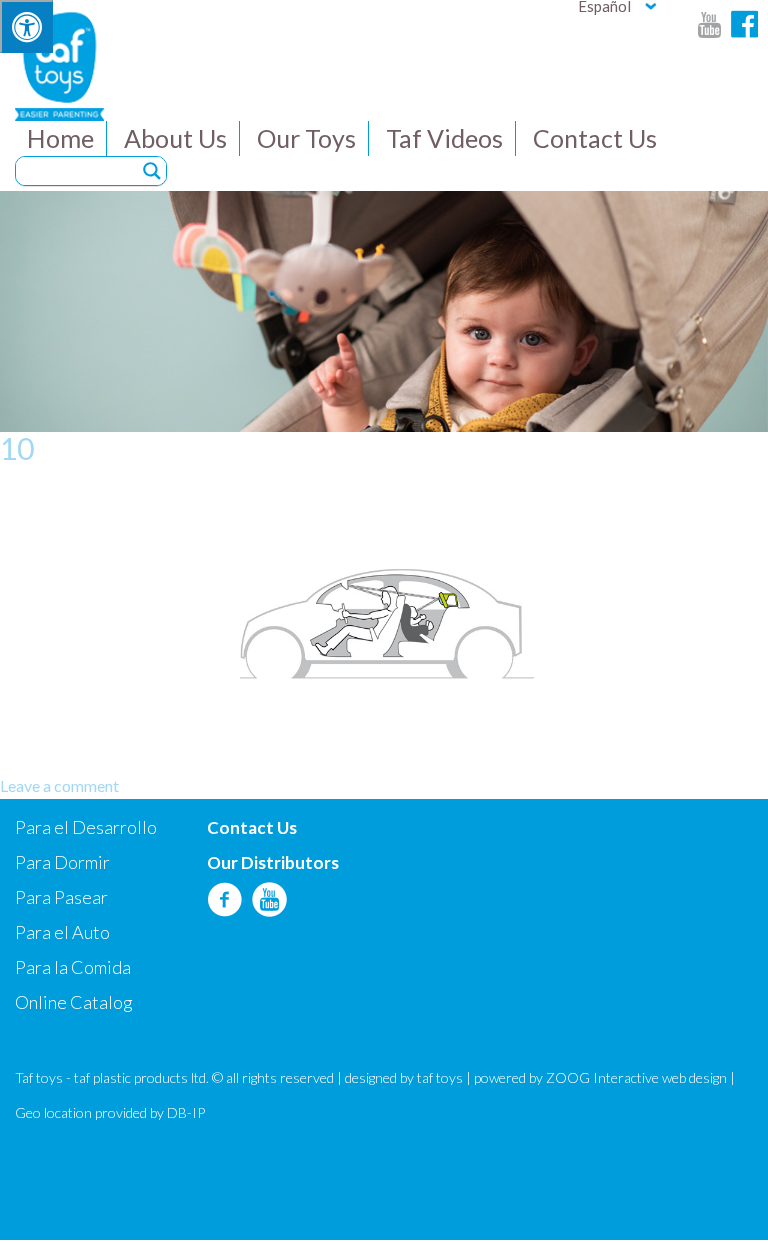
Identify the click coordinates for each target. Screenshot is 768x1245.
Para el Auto (62, 932)
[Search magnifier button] (152, 171)
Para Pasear (61, 897)
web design (694, 1077)
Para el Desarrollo (86, 827)
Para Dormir (62, 862)
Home (60, 138)
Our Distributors (273, 862)
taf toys (440, 1077)
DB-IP (186, 1112)
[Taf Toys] (59, 64)
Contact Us (595, 138)
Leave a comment (59, 785)
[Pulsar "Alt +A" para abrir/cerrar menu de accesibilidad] (26, 26)
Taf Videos (444, 138)
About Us (175, 138)
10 (17, 448)
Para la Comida (73, 967)
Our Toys (306, 138)
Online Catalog (74, 1002)
